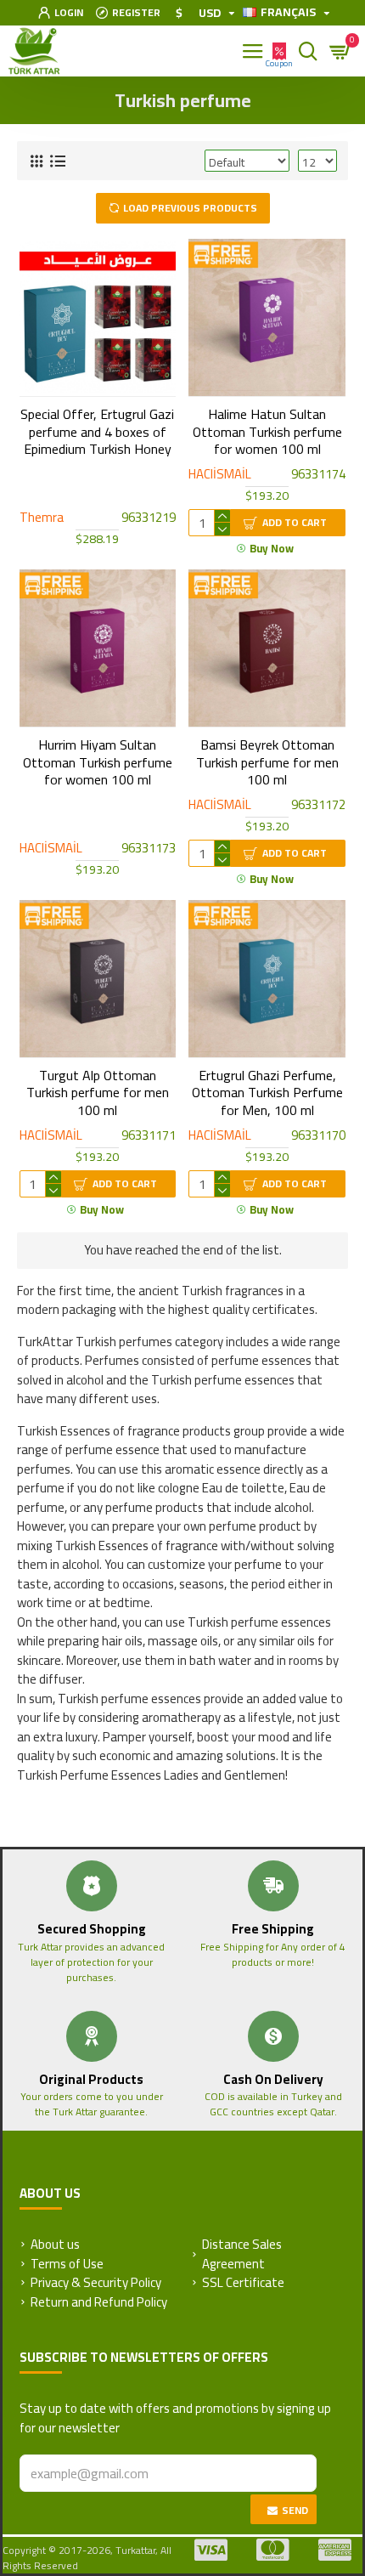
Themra (42, 518)
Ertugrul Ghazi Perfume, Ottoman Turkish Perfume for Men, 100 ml (267, 1093)
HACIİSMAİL (220, 475)
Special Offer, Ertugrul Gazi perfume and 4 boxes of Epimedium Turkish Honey (97, 432)
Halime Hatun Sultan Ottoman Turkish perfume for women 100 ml (267, 432)
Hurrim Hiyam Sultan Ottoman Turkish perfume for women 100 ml (98, 762)
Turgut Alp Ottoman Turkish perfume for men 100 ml (98, 1093)
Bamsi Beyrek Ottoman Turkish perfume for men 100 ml (267, 762)
